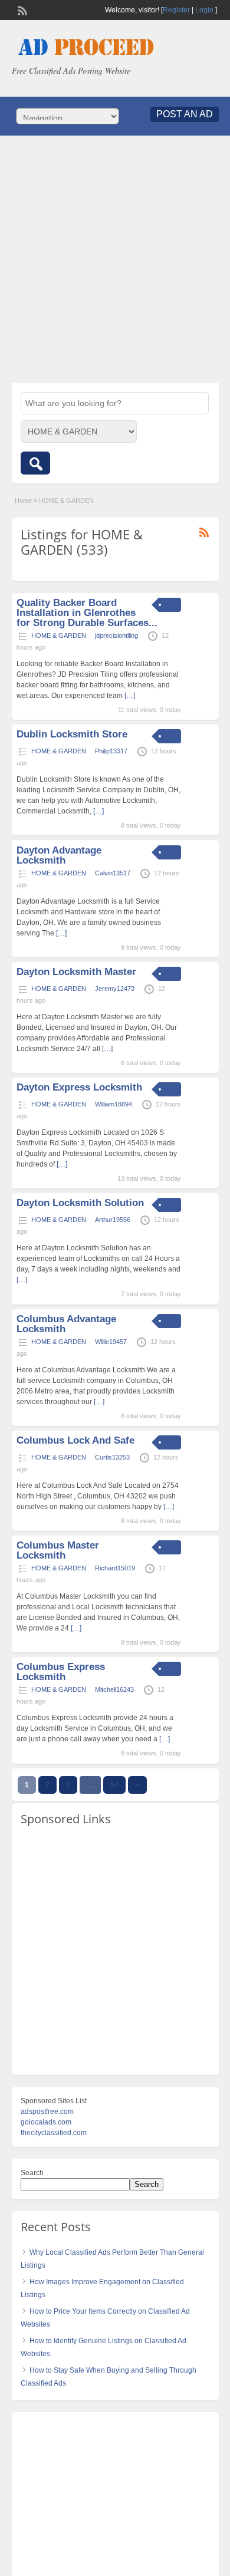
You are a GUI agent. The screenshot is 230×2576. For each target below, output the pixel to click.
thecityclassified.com (54, 2133)
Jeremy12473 (115, 989)
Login (204, 10)
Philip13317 (111, 751)
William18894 (114, 1104)
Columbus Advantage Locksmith (66, 1324)
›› (137, 1785)
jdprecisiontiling (116, 635)
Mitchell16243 (114, 1689)
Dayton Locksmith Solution (80, 1203)
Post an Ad (185, 114)
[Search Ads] (35, 463)
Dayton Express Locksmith (79, 1087)
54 (114, 1785)
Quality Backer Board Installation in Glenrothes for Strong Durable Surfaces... (87, 613)
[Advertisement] (115, 259)
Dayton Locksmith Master (76, 972)
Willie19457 (111, 1342)
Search (32, 2173)
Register (176, 10)
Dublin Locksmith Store (72, 734)
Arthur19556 (113, 1220)
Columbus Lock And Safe (75, 1440)
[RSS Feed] (21, 9)
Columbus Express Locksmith (61, 1672)
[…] (130, 696)
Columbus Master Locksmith (58, 1550)
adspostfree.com (47, 2111)
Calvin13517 (113, 873)
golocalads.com (46, 2122)
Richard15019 (115, 1568)
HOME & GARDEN (59, 635)
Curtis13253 (112, 1457)
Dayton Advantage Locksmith (59, 855)
